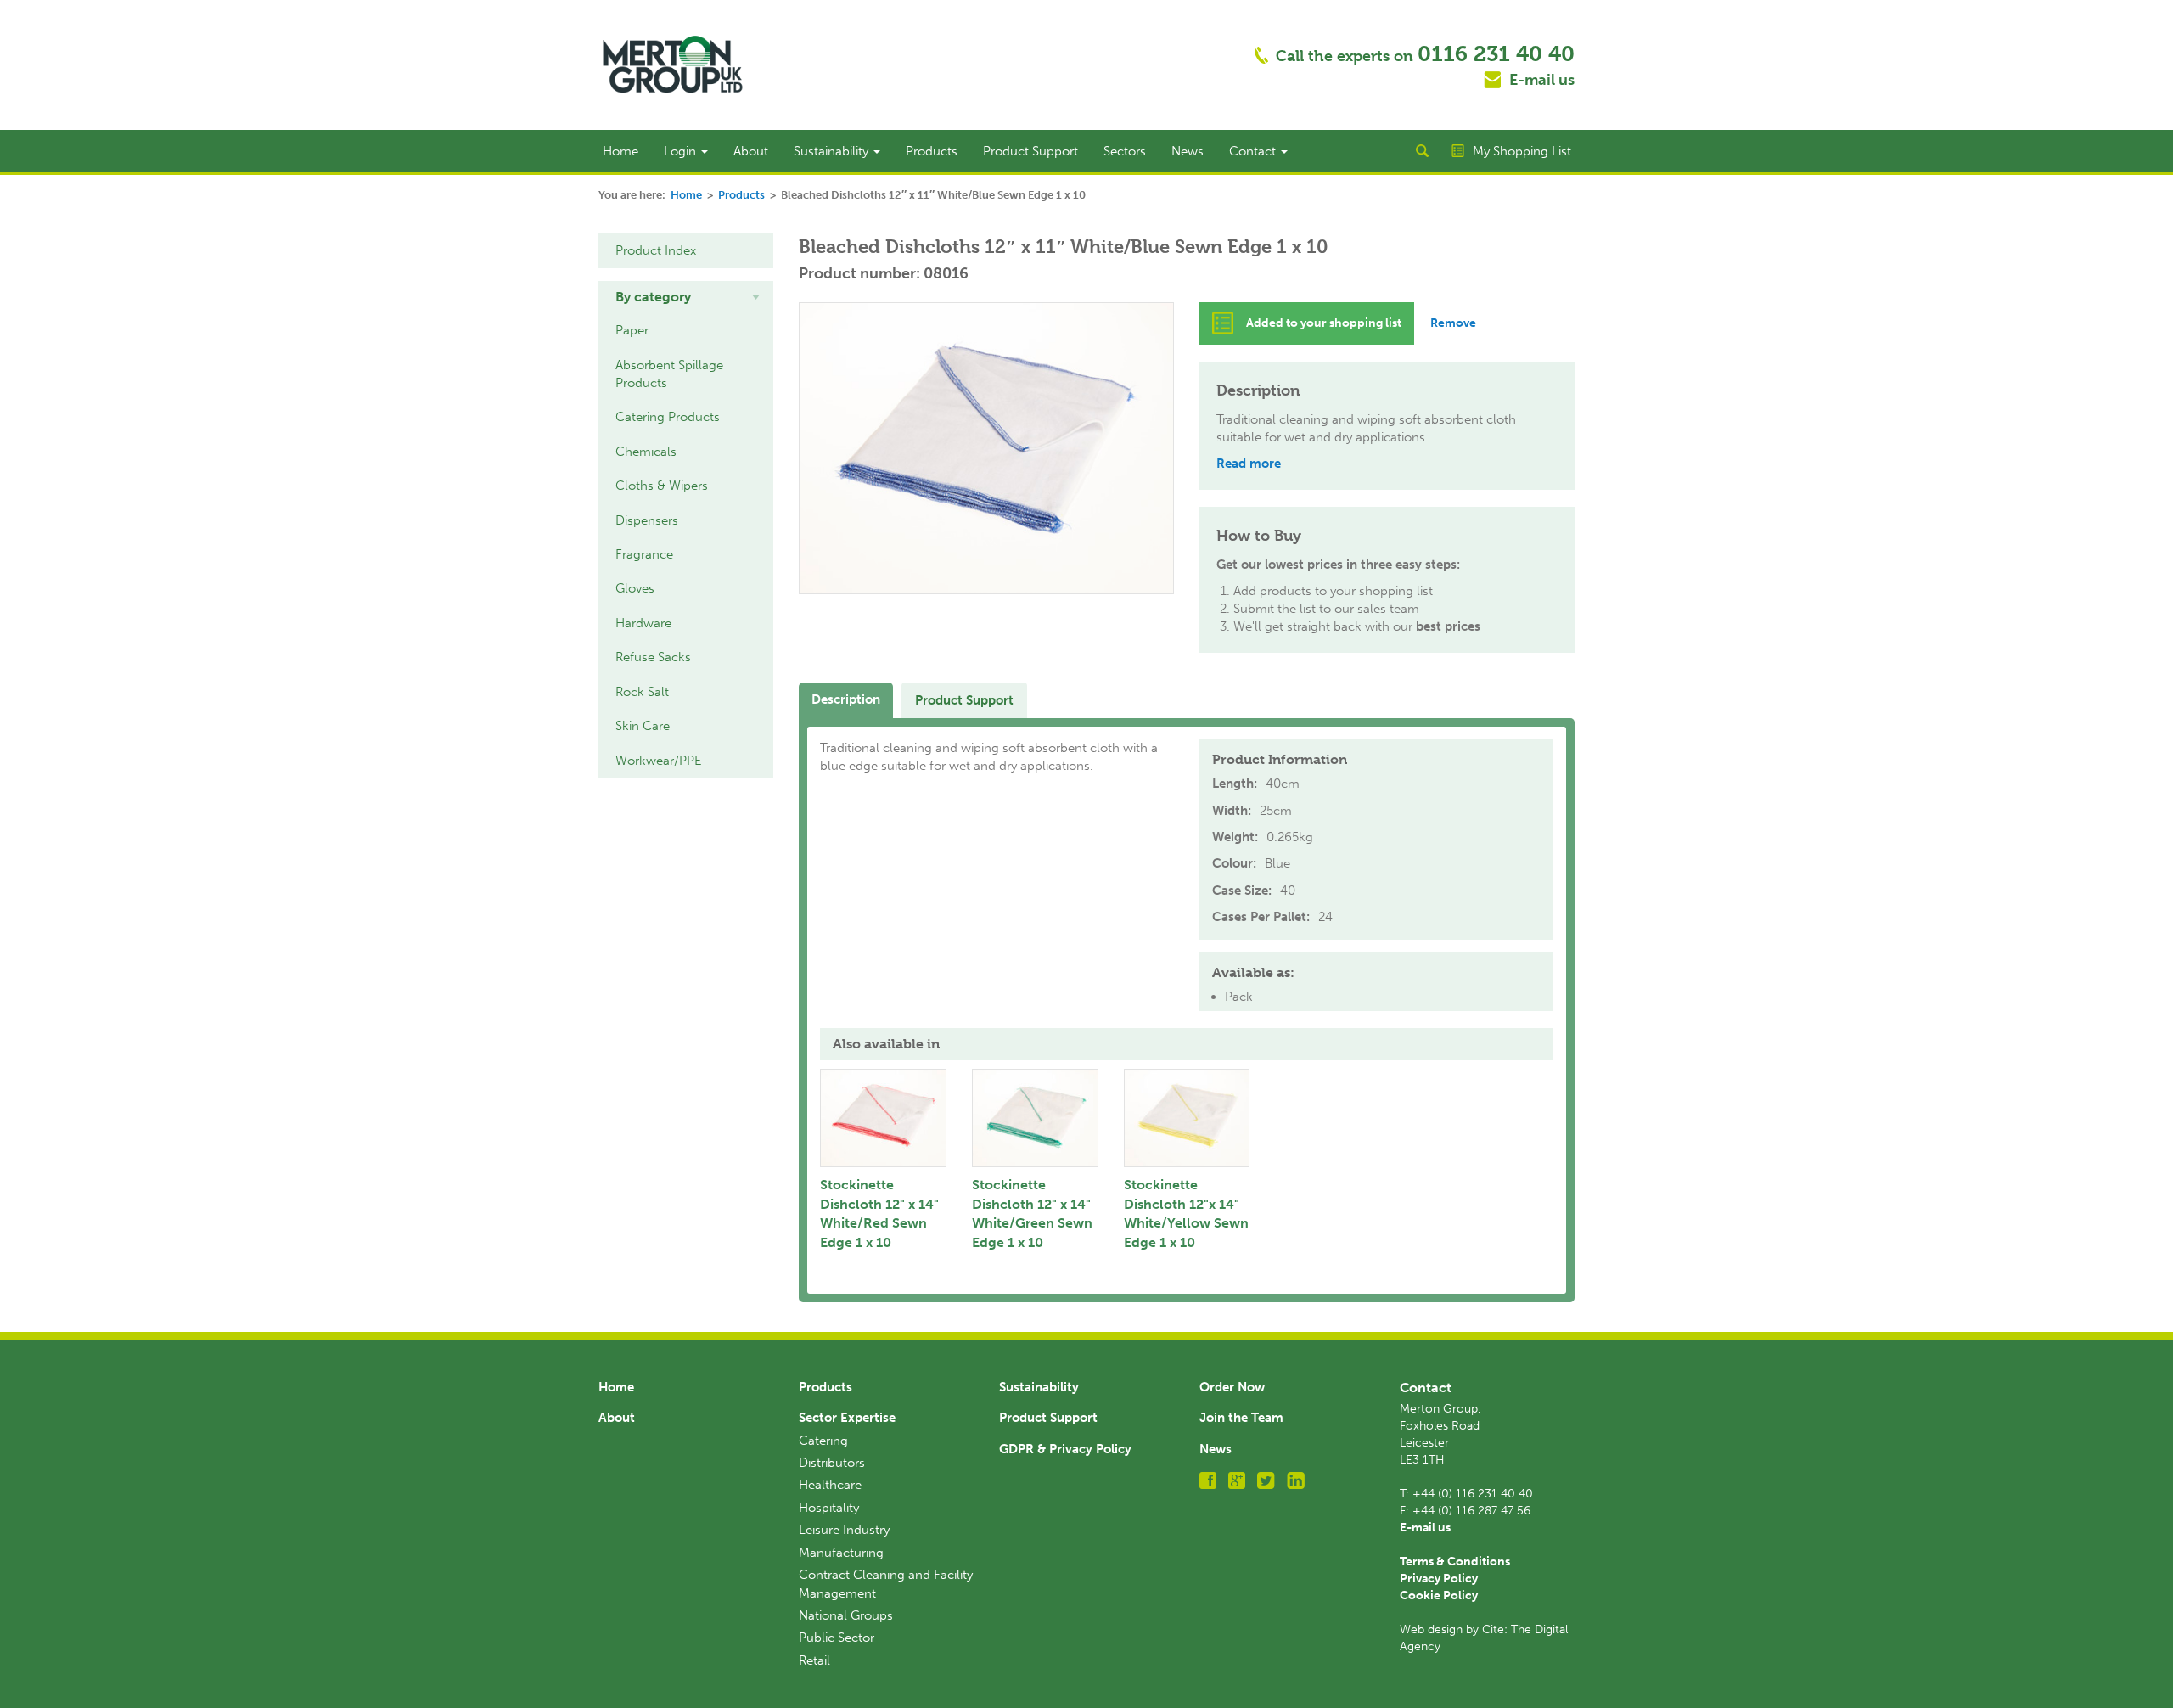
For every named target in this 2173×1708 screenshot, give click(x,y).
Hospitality (829, 1508)
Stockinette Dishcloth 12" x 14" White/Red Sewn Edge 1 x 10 (879, 1214)
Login (682, 151)
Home (620, 151)
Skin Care (643, 726)
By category (653, 297)
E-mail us (1542, 80)
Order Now (1232, 1387)
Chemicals (646, 452)
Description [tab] (846, 699)
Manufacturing (841, 1553)
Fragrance (644, 554)
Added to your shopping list (1324, 323)
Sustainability (833, 151)
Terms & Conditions (1455, 1562)
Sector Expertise (847, 1418)
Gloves (635, 588)
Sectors (1125, 151)
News (1188, 151)
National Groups (846, 1615)
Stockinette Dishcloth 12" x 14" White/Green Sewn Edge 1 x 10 (1032, 1214)
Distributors (832, 1463)
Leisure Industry (844, 1530)
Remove (1453, 323)
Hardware (643, 623)
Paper (632, 330)
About (751, 151)
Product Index (656, 250)
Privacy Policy (1439, 1579)
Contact (1254, 151)
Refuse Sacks (653, 657)
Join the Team (1241, 1418)
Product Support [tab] (964, 700)
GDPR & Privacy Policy (1065, 1449)
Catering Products (668, 417)
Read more (1249, 464)
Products (932, 151)
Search (1422, 151)
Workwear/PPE (659, 761)
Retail (814, 1660)
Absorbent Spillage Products (669, 374)
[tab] (686, 297)
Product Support (1030, 151)
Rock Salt (642, 692)
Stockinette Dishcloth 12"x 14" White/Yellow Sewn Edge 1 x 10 (1186, 1214)
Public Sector (837, 1638)
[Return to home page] (673, 64)
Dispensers (647, 520)
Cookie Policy (1439, 1596)
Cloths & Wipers (662, 486)
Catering (823, 1441)
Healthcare (830, 1485)
